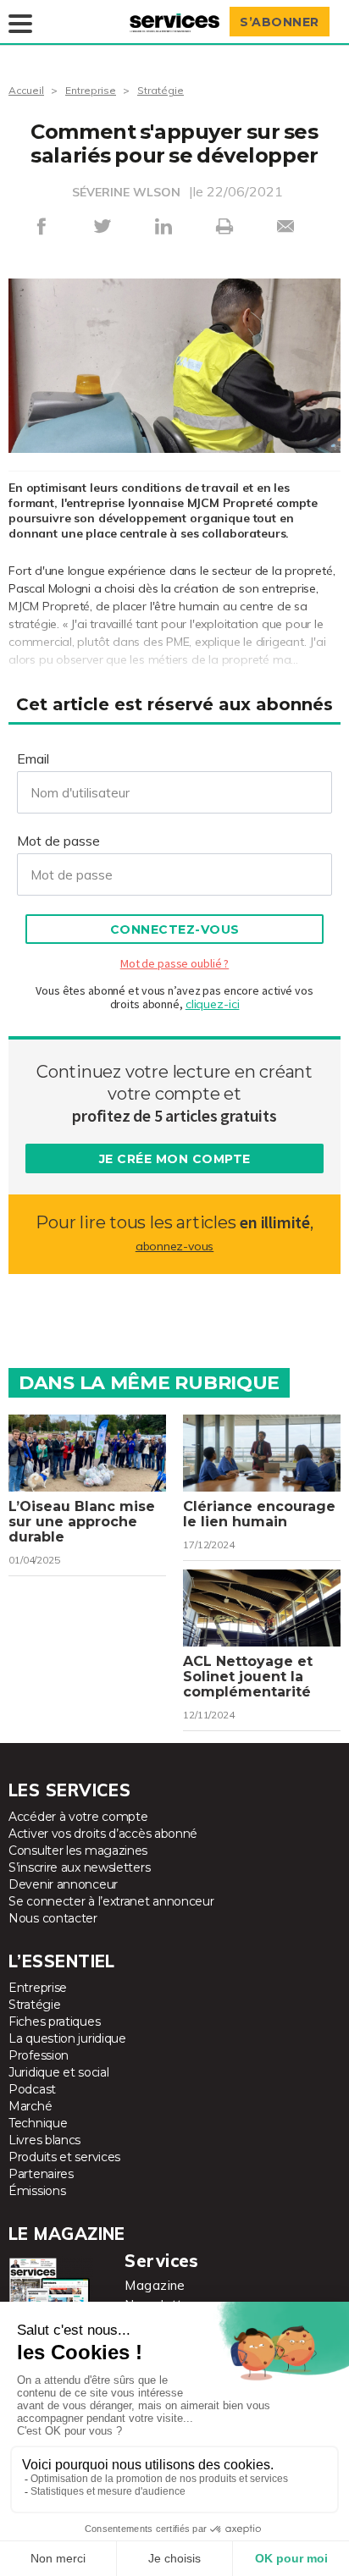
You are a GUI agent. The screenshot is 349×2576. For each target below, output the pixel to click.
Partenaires (41, 2174)
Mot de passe (58, 841)
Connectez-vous (175, 929)
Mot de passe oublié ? (174, 963)
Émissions (37, 2191)
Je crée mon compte (175, 1159)
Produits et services (64, 2157)
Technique (38, 2123)
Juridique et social (58, 2072)
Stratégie (161, 90)
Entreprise (91, 90)
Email (33, 758)
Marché (30, 2106)
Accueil (26, 90)
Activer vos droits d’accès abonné (103, 1834)
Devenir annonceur (63, 1884)
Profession (39, 2055)
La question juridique (67, 2038)
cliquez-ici (213, 1004)
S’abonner (280, 22)
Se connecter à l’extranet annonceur (111, 1901)
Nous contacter (53, 1918)
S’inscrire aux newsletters (79, 1867)
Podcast (32, 2089)
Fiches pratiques (54, 2022)
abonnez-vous (174, 1246)
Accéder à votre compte (78, 1817)
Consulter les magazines (78, 1851)
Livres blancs (44, 2140)
